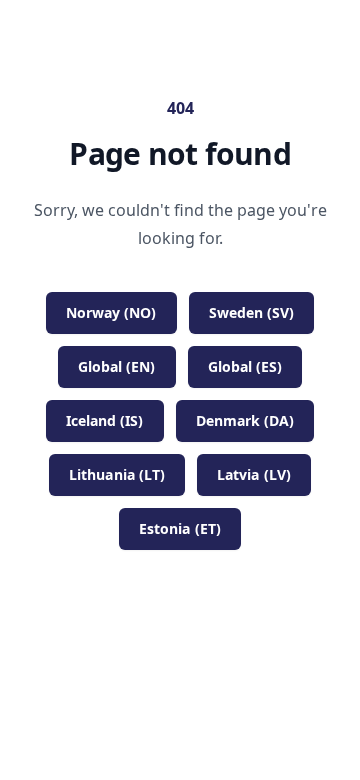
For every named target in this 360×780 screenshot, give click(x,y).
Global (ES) (245, 366)
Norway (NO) (111, 312)
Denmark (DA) (245, 420)
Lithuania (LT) (117, 474)
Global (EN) (117, 366)
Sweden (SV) (252, 312)
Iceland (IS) (105, 420)
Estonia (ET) (180, 528)
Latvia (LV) (254, 474)
